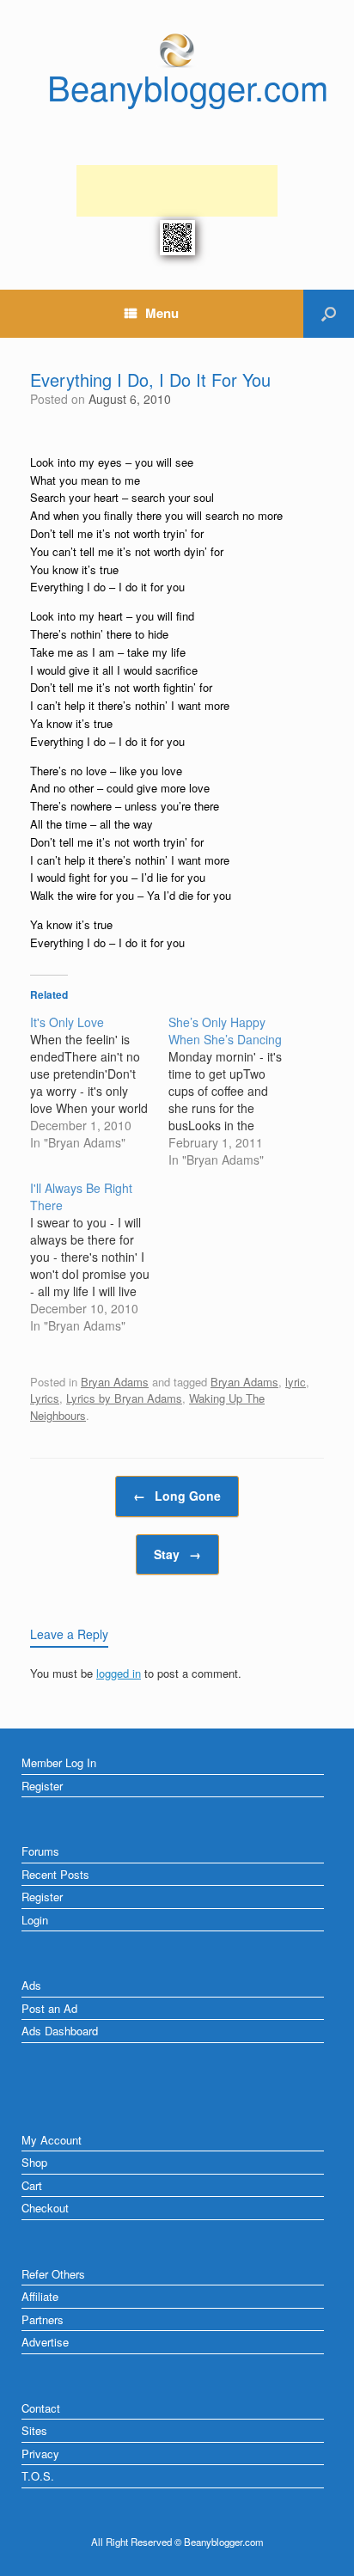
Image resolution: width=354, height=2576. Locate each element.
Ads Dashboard (60, 2031)
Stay (177, 1554)
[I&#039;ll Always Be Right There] (99, 1257)
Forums (40, 1851)
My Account (52, 2140)
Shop (34, 2162)
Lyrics (45, 1398)
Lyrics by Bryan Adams (124, 1398)
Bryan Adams (115, 1382)
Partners (43, 2319)
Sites (34, 2430)
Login (35, 1920)
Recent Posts (55, 1874)
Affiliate (40, 2296)
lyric (296, 1382)
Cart (32, 2185)
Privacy (40, 2454)
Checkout (45, 2208)
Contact (41, 2408)
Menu (162, 313)
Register (42, 1786)
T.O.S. (38, 2476)
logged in (119, 1673)
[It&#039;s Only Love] (99, 1082)
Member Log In (59, 1762)
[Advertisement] (177, 191)
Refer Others (53, 2274)
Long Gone (177, 1496)
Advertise (45, 2342)
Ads (31, 1985)
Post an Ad (49, 2008)
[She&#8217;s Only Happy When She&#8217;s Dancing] (238, 1091)
